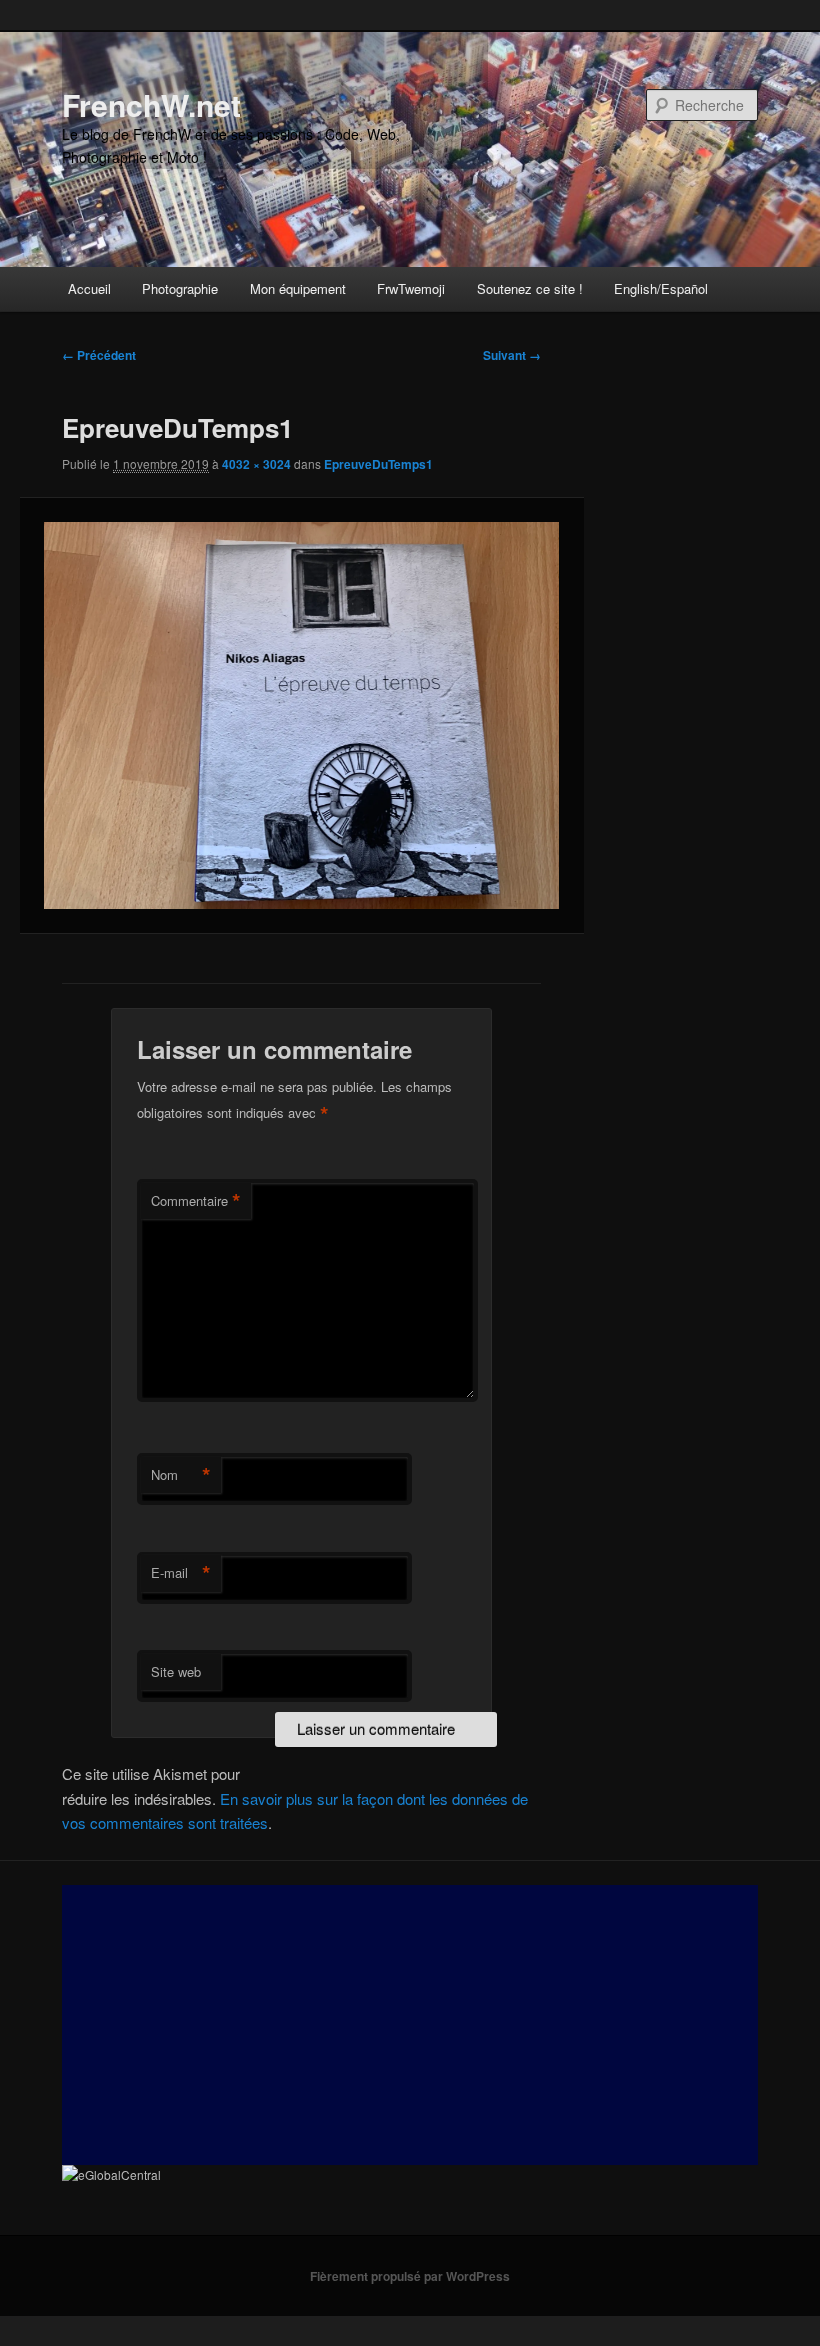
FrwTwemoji (411, 288)
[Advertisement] (409, 2025)
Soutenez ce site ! (530, 288)
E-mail (181, 1573)
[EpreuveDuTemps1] (301, 715)
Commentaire (196, 1201)
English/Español (661, 288)
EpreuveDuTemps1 (378, 464)
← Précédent (99, 355)
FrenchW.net (151, 104)
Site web (176, 1671)
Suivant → (512, 355)
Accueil (89, 288)
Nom (181, 1475)
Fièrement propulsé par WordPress (410, 2276)
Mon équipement (298, 288)
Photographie (180, 288)
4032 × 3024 (256, 464)
